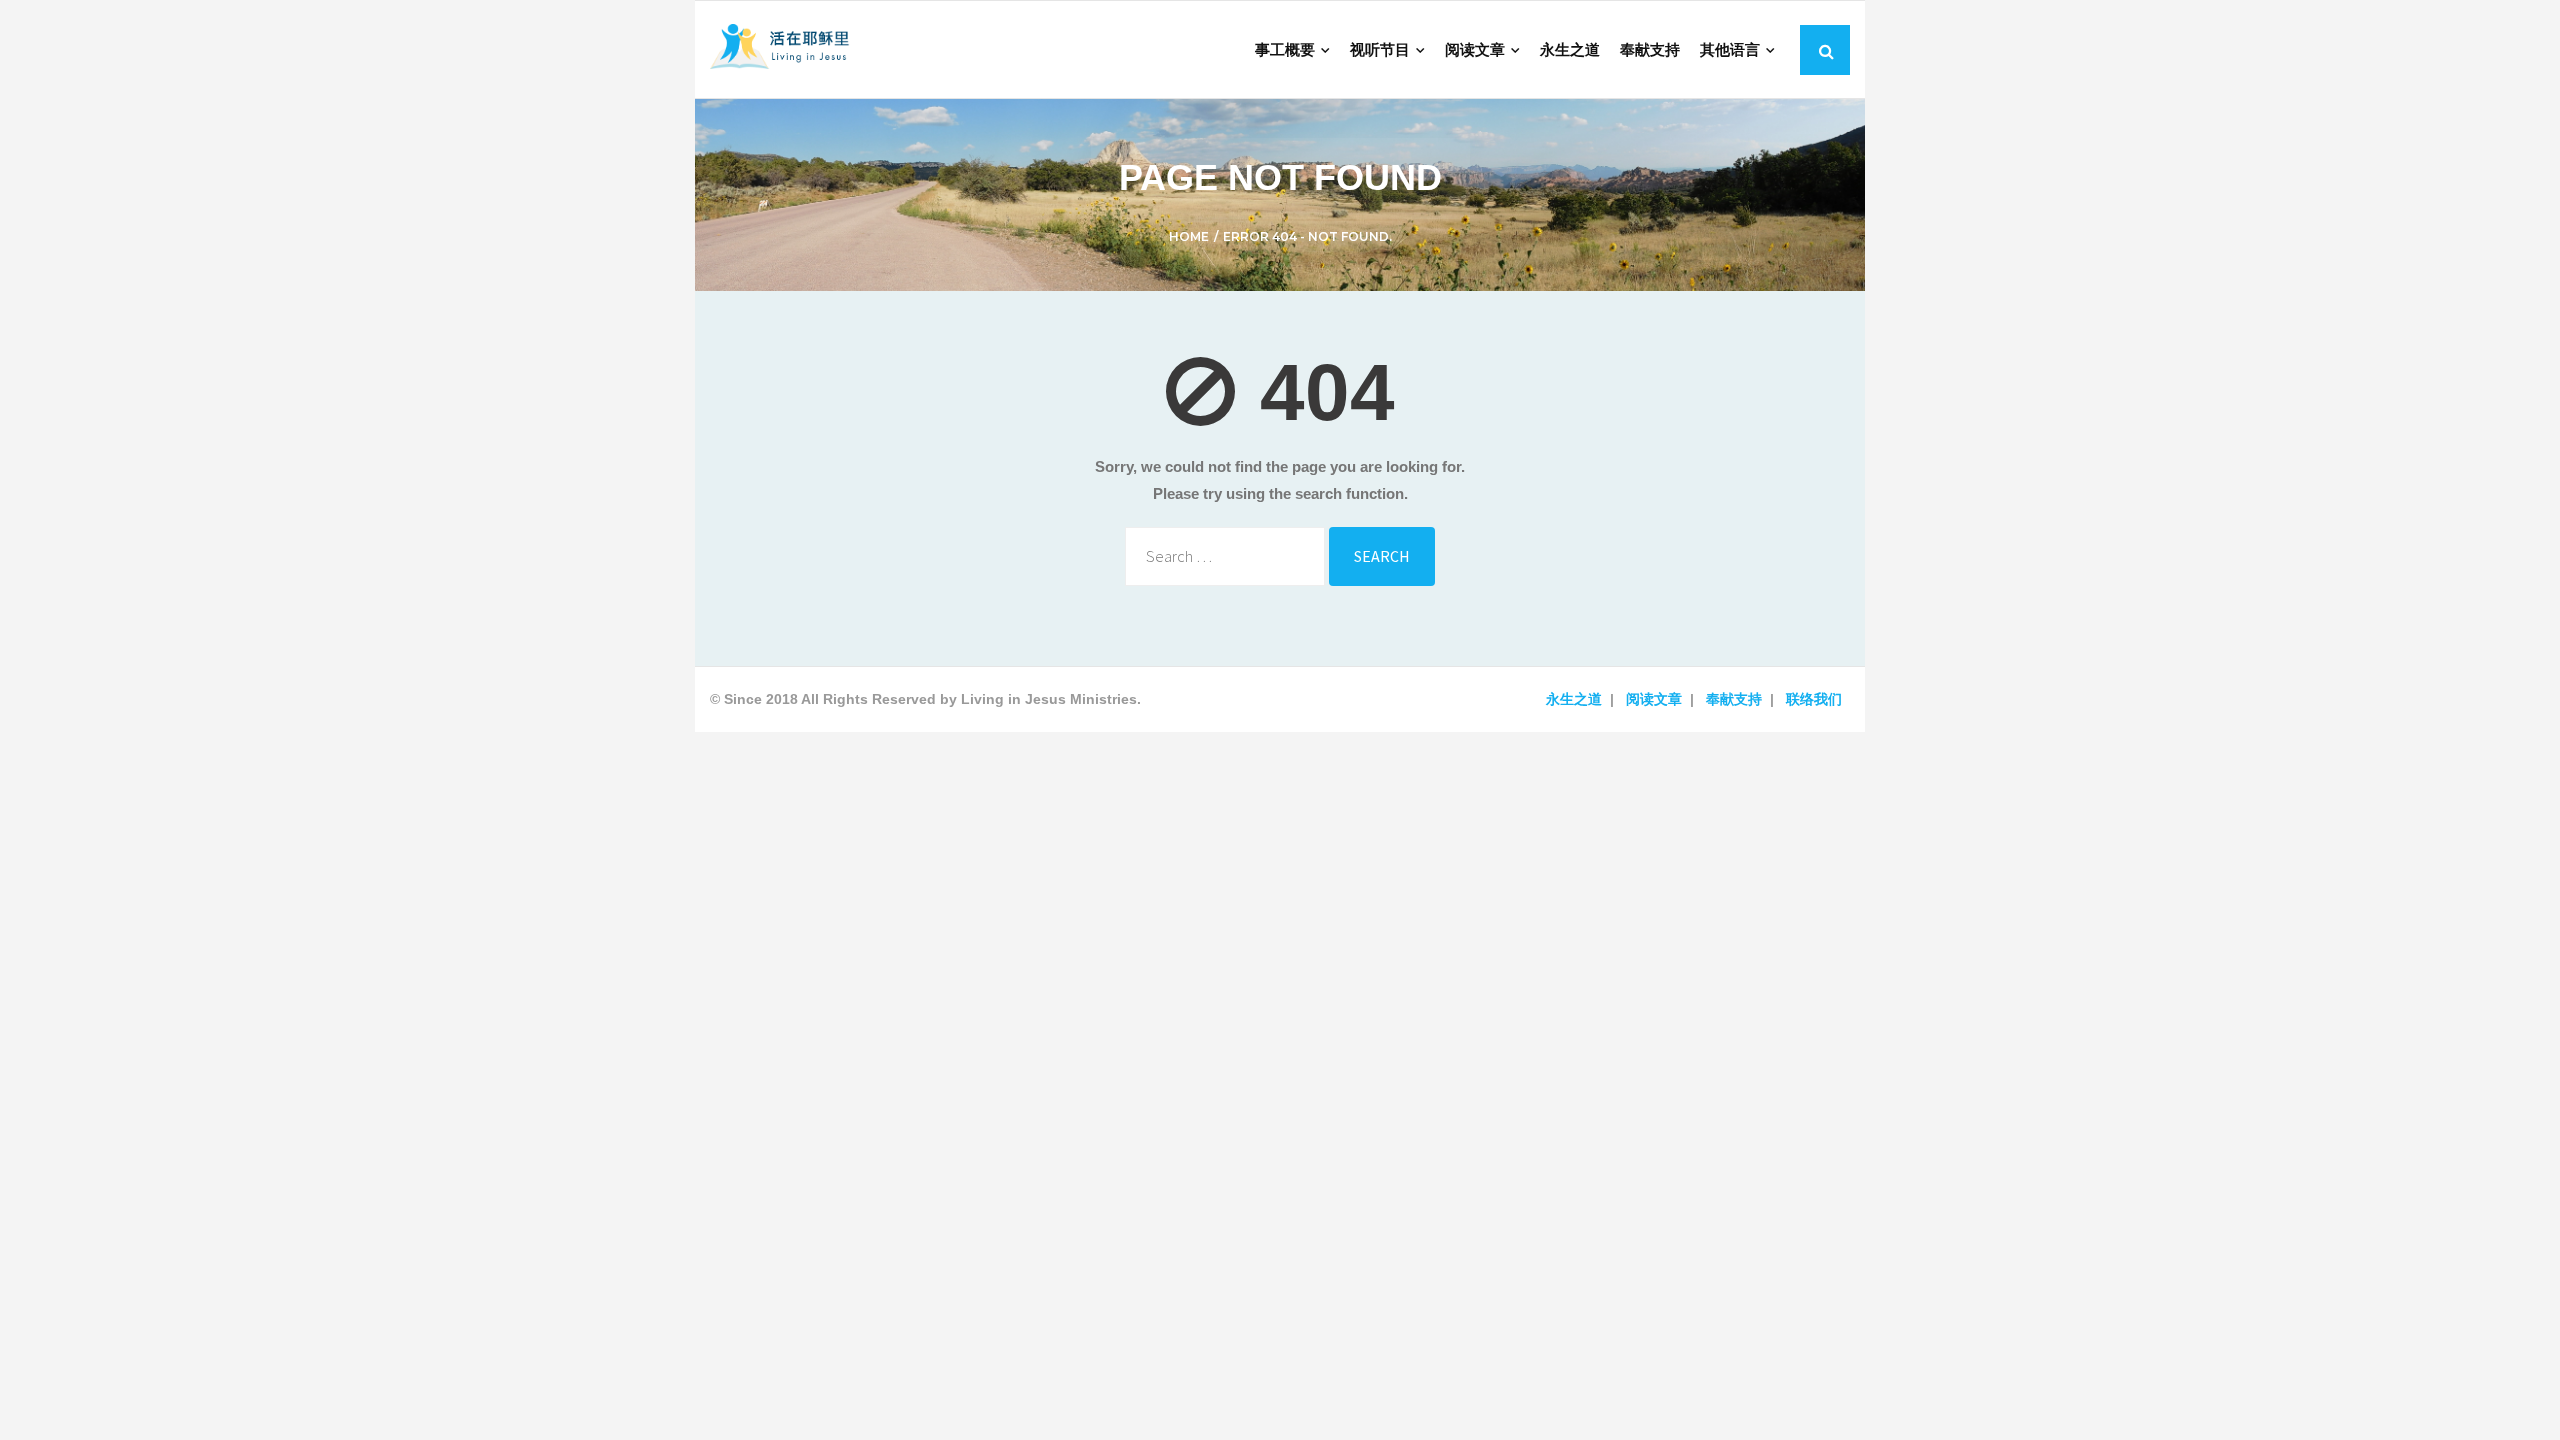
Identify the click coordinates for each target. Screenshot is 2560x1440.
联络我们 (1814, 699)
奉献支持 (1734, 699)
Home (1189, 236)
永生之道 (1574, 699)
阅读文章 (1654, 699)
